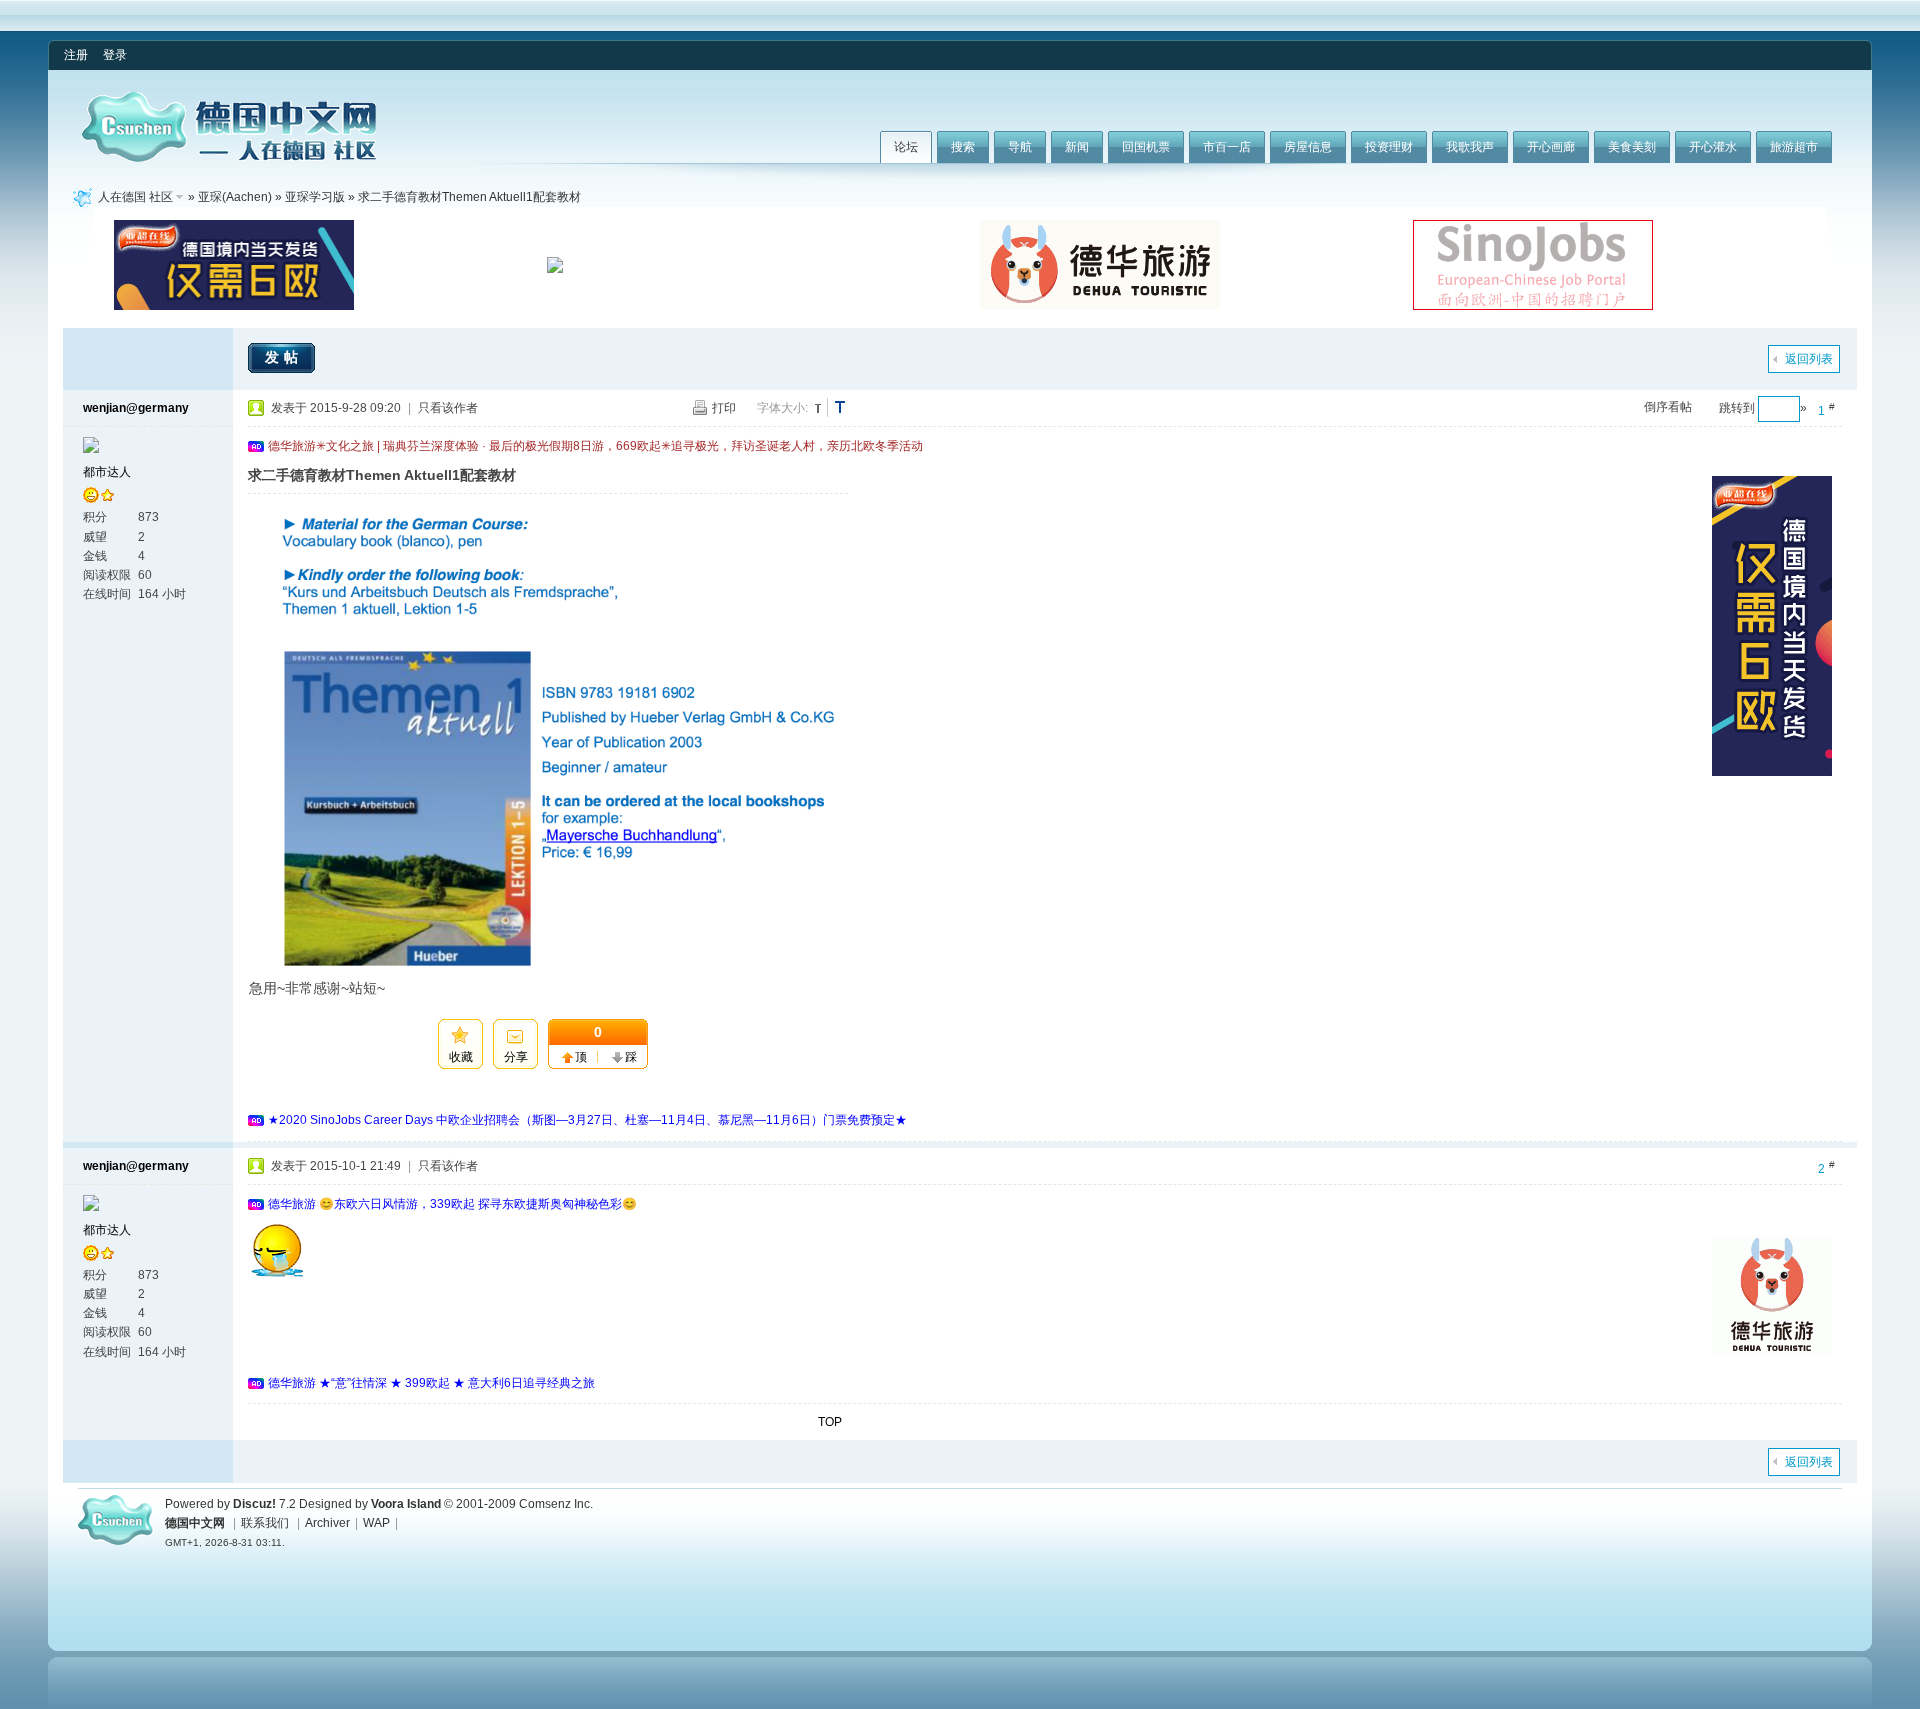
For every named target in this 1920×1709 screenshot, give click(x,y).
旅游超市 (1794, 147)
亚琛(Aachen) (235, 197)
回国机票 (1146, 147)
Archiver (327, 1523)
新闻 (1077, 147)
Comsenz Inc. (556, 1504)
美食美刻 (1632, 147)
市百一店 (1227, 147)
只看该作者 (448, 408)
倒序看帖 (1668, 407)
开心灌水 (1713, 147)
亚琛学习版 (315, 197)
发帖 (284, 357)
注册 (76, 55)
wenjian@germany (136, 408)
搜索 (963, 147)
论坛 (906, 147)
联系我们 (265, 1523)
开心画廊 (1551, 147)
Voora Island (406, 1504)
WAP (376, 1523)
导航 (1020, 147)
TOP (830, 1422)
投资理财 (1389, 147)
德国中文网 (195, 1523)
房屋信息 (1308, 147)
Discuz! (254, 1504)
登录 (115, 55)
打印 (724, 408)
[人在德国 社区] (229, 158)
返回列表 (1809, 359)
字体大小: (782, 408)
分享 (516, 1057)
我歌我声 (1470, 147)
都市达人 (107, 472)
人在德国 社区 (135, 197)
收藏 (461, 1057)
